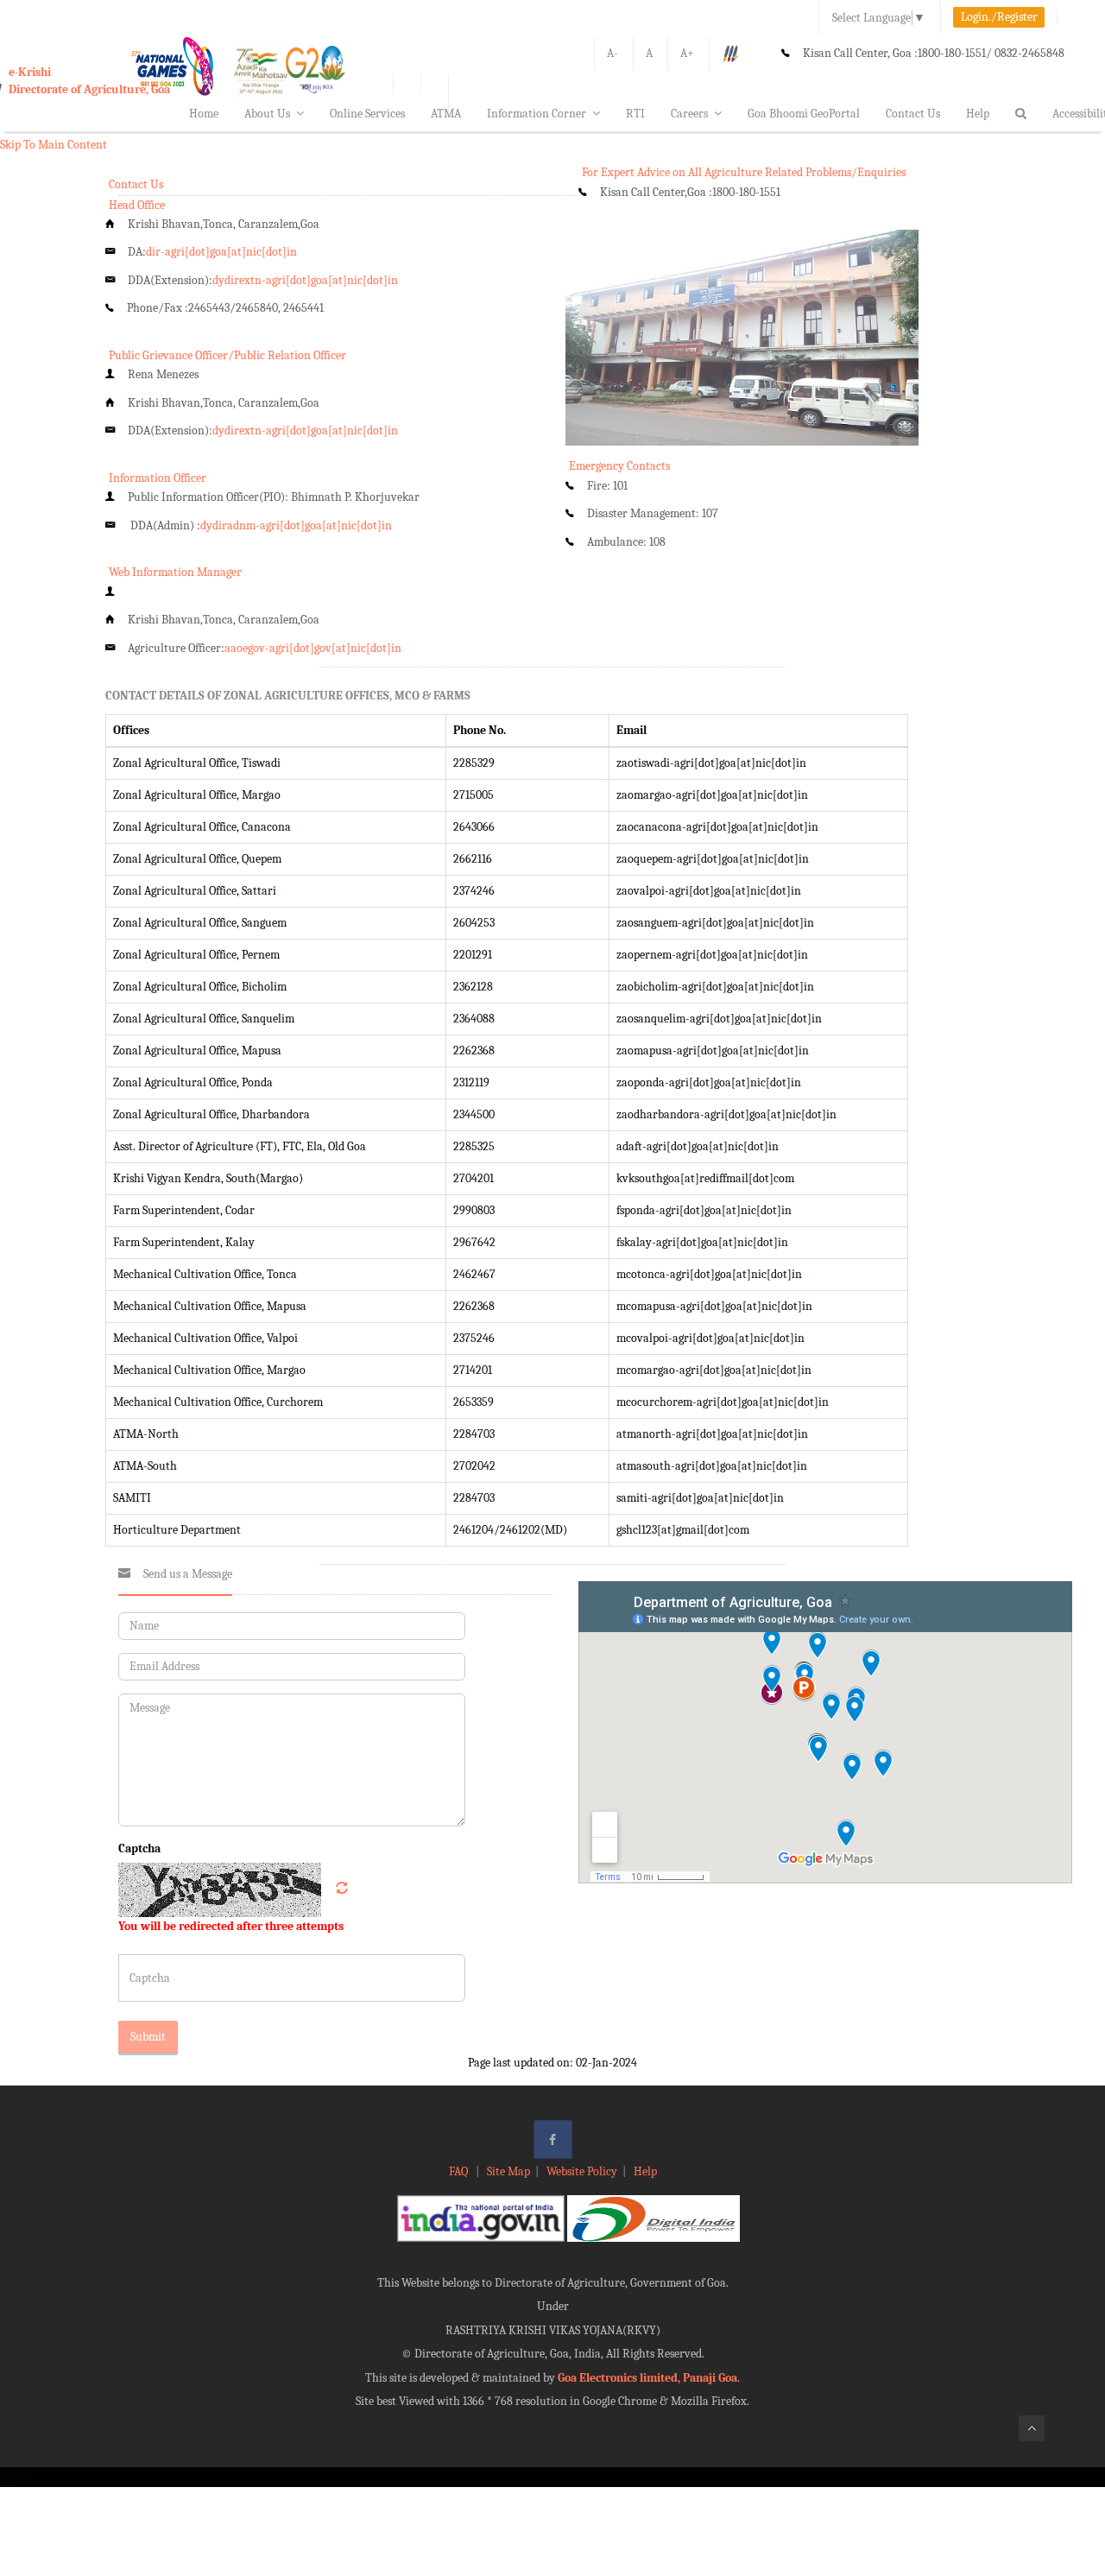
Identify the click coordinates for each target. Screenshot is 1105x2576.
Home (204, 114)
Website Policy (582, 2171)
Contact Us (913, 114)
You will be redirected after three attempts (231, 1926)
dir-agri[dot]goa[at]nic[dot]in (221, 252)
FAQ (460, 2171)
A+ (687, 53)
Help (978, 114)
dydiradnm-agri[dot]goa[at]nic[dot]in (296, 525)
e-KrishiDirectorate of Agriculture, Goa (89, 81)
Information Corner (537, 114)
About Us (267, 114)
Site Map (508, 2171)
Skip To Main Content (54, 145)
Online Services (367, 114)
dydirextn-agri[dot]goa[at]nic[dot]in (305, 280)
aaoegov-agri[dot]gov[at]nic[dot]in (313, 648)
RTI (635, 114)
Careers (689, 114)
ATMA (446, 114)
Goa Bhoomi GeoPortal (804, 114)
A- (612, 53)
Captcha (139, 1848)
